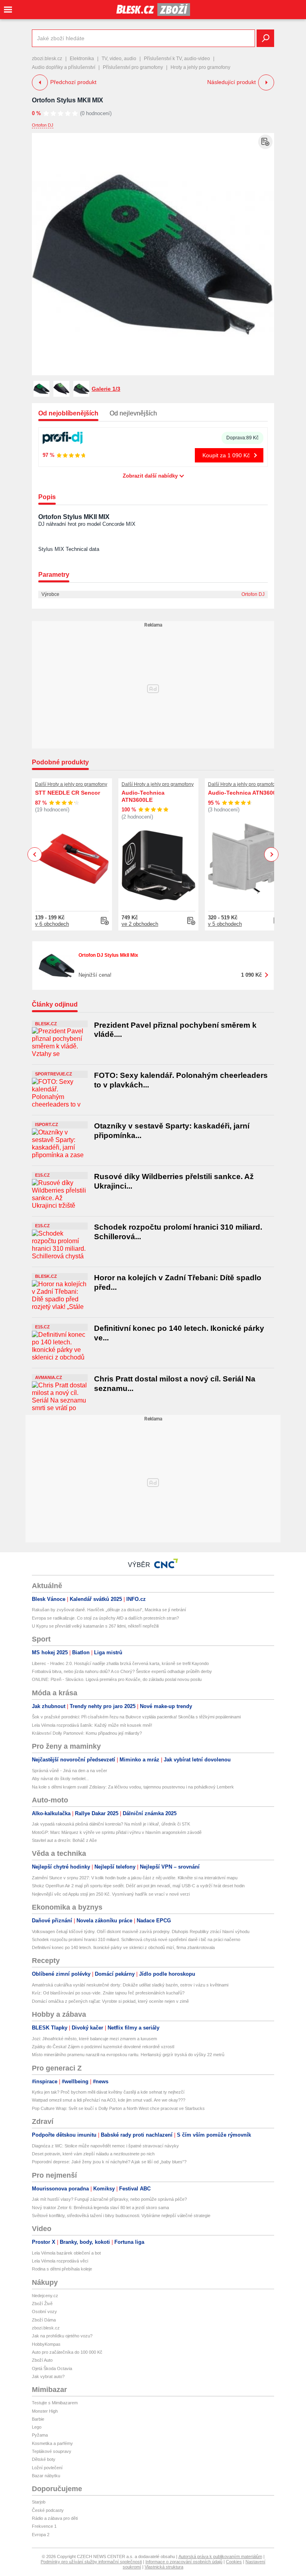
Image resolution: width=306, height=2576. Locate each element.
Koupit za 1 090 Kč (226, 455)
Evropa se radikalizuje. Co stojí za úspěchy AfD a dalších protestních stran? (105, 1618)
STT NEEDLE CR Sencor (68, 793)
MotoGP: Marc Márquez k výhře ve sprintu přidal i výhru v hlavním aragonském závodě (117, 1832)
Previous (35, 854)
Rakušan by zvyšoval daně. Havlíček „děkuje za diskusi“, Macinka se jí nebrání (109, 1610)
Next (272, 855)
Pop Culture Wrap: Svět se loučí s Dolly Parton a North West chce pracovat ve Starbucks (118, 2108)
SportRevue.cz (54, 1074)
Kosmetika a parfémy (52, 2443)
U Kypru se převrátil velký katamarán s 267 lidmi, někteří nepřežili (95, 1626)
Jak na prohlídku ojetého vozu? (62, 2336)
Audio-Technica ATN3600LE (143, 796)
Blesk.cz (46, 1024)
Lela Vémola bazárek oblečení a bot (66, 2253)
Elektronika (82, 59)
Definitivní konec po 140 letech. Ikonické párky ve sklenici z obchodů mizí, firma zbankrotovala (123, 1947)
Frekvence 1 (44, 2526)
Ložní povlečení (47, 2468)
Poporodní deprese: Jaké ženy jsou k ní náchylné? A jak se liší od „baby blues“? (109, 2162)
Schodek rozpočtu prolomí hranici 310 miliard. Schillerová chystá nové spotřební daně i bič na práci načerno (136, 1939)
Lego (37, 2427)
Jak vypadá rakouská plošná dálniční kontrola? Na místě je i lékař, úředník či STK (111, 1824)
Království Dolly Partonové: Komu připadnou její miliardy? (87, 1733)
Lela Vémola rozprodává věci (60, 2261)
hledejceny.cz (45, 2296)
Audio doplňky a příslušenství (64, 67)
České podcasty (48, 2510)
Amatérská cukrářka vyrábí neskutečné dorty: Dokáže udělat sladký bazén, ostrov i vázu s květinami (130, 1985)
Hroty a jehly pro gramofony (200, 67)
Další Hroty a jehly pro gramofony (71, 784)
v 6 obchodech (52, 924)
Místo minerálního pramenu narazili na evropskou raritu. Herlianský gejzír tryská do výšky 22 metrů (128, 2055)
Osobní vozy (44, 2312)
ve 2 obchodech (140, 924)
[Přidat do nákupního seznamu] (265, 142)
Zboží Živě (42, 2304)
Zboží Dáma (44, 2320)
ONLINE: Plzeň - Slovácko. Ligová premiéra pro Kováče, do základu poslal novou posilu (117, 1679)
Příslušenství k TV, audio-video (177, 59)
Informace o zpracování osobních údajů (184, 2562)
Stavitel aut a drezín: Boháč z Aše (64, 1840)
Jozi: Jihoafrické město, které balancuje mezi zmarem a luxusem (94, 2039)
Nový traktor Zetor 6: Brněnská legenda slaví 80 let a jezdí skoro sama (100, 2208)
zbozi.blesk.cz (47, 59)
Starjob (39, 2502)
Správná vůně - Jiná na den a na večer (70, 1771)
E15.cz (42, 1175)
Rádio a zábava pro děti (55, 2518)
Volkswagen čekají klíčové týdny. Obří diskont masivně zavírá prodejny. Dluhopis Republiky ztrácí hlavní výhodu (141, 1932)
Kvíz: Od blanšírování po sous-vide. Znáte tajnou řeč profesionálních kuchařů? (108, 1993)
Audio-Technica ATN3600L (244, 793)
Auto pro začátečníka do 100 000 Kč (67, 2352)
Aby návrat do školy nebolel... (60, 1779)
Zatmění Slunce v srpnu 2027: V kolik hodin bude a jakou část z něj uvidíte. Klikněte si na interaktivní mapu (135, 1878)
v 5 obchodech (225, 924)
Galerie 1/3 (106, 389)
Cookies (234, 2562)
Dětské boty (44, 2459)
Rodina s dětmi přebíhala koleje (62, 2269)
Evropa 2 (41, 2535)
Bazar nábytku (46, 2476)
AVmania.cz (49, 1377)
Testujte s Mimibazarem (55, 2403)
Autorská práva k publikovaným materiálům (220, 2556)
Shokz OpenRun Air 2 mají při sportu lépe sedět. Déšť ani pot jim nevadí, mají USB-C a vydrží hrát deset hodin (138, 1886)
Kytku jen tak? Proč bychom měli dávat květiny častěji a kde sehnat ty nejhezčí (108, 2092)
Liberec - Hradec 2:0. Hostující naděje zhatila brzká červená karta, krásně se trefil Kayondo (120, 1663)
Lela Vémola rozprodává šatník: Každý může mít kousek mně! (92, 1725)
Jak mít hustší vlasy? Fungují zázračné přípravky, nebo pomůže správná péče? (109, 2199)
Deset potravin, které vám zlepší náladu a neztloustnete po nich (93, 2154)
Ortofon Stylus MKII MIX (68, 100)
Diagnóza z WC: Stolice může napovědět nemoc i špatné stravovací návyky (105, 2146)
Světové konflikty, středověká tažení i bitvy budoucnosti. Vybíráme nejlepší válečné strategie (121, 2216)
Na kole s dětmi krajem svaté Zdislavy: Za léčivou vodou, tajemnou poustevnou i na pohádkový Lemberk (133, 1787)
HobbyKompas (46, 2344)
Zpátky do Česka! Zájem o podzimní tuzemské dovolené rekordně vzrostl (103, 2047)
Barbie (38, 2419)
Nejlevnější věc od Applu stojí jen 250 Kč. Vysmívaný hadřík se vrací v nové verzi (111, 1894)
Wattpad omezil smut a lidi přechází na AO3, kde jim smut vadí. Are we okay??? (109, 2100)
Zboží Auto (42, 2360)
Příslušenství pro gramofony (133, 67)
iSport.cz (47, 1124)
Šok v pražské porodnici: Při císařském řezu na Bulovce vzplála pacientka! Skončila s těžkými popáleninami (136, 1717)
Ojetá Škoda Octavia (52, 2368)
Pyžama (40, 2435)
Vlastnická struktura (164, 2567)
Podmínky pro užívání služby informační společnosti (91, 2562)
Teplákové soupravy (52, 2451)
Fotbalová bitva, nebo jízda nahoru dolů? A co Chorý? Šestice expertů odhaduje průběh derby (122, 1671)
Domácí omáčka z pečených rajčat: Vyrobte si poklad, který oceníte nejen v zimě (110, 2001)
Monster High (45, 2411)
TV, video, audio (119, 59)
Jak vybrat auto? (48, 2376)
